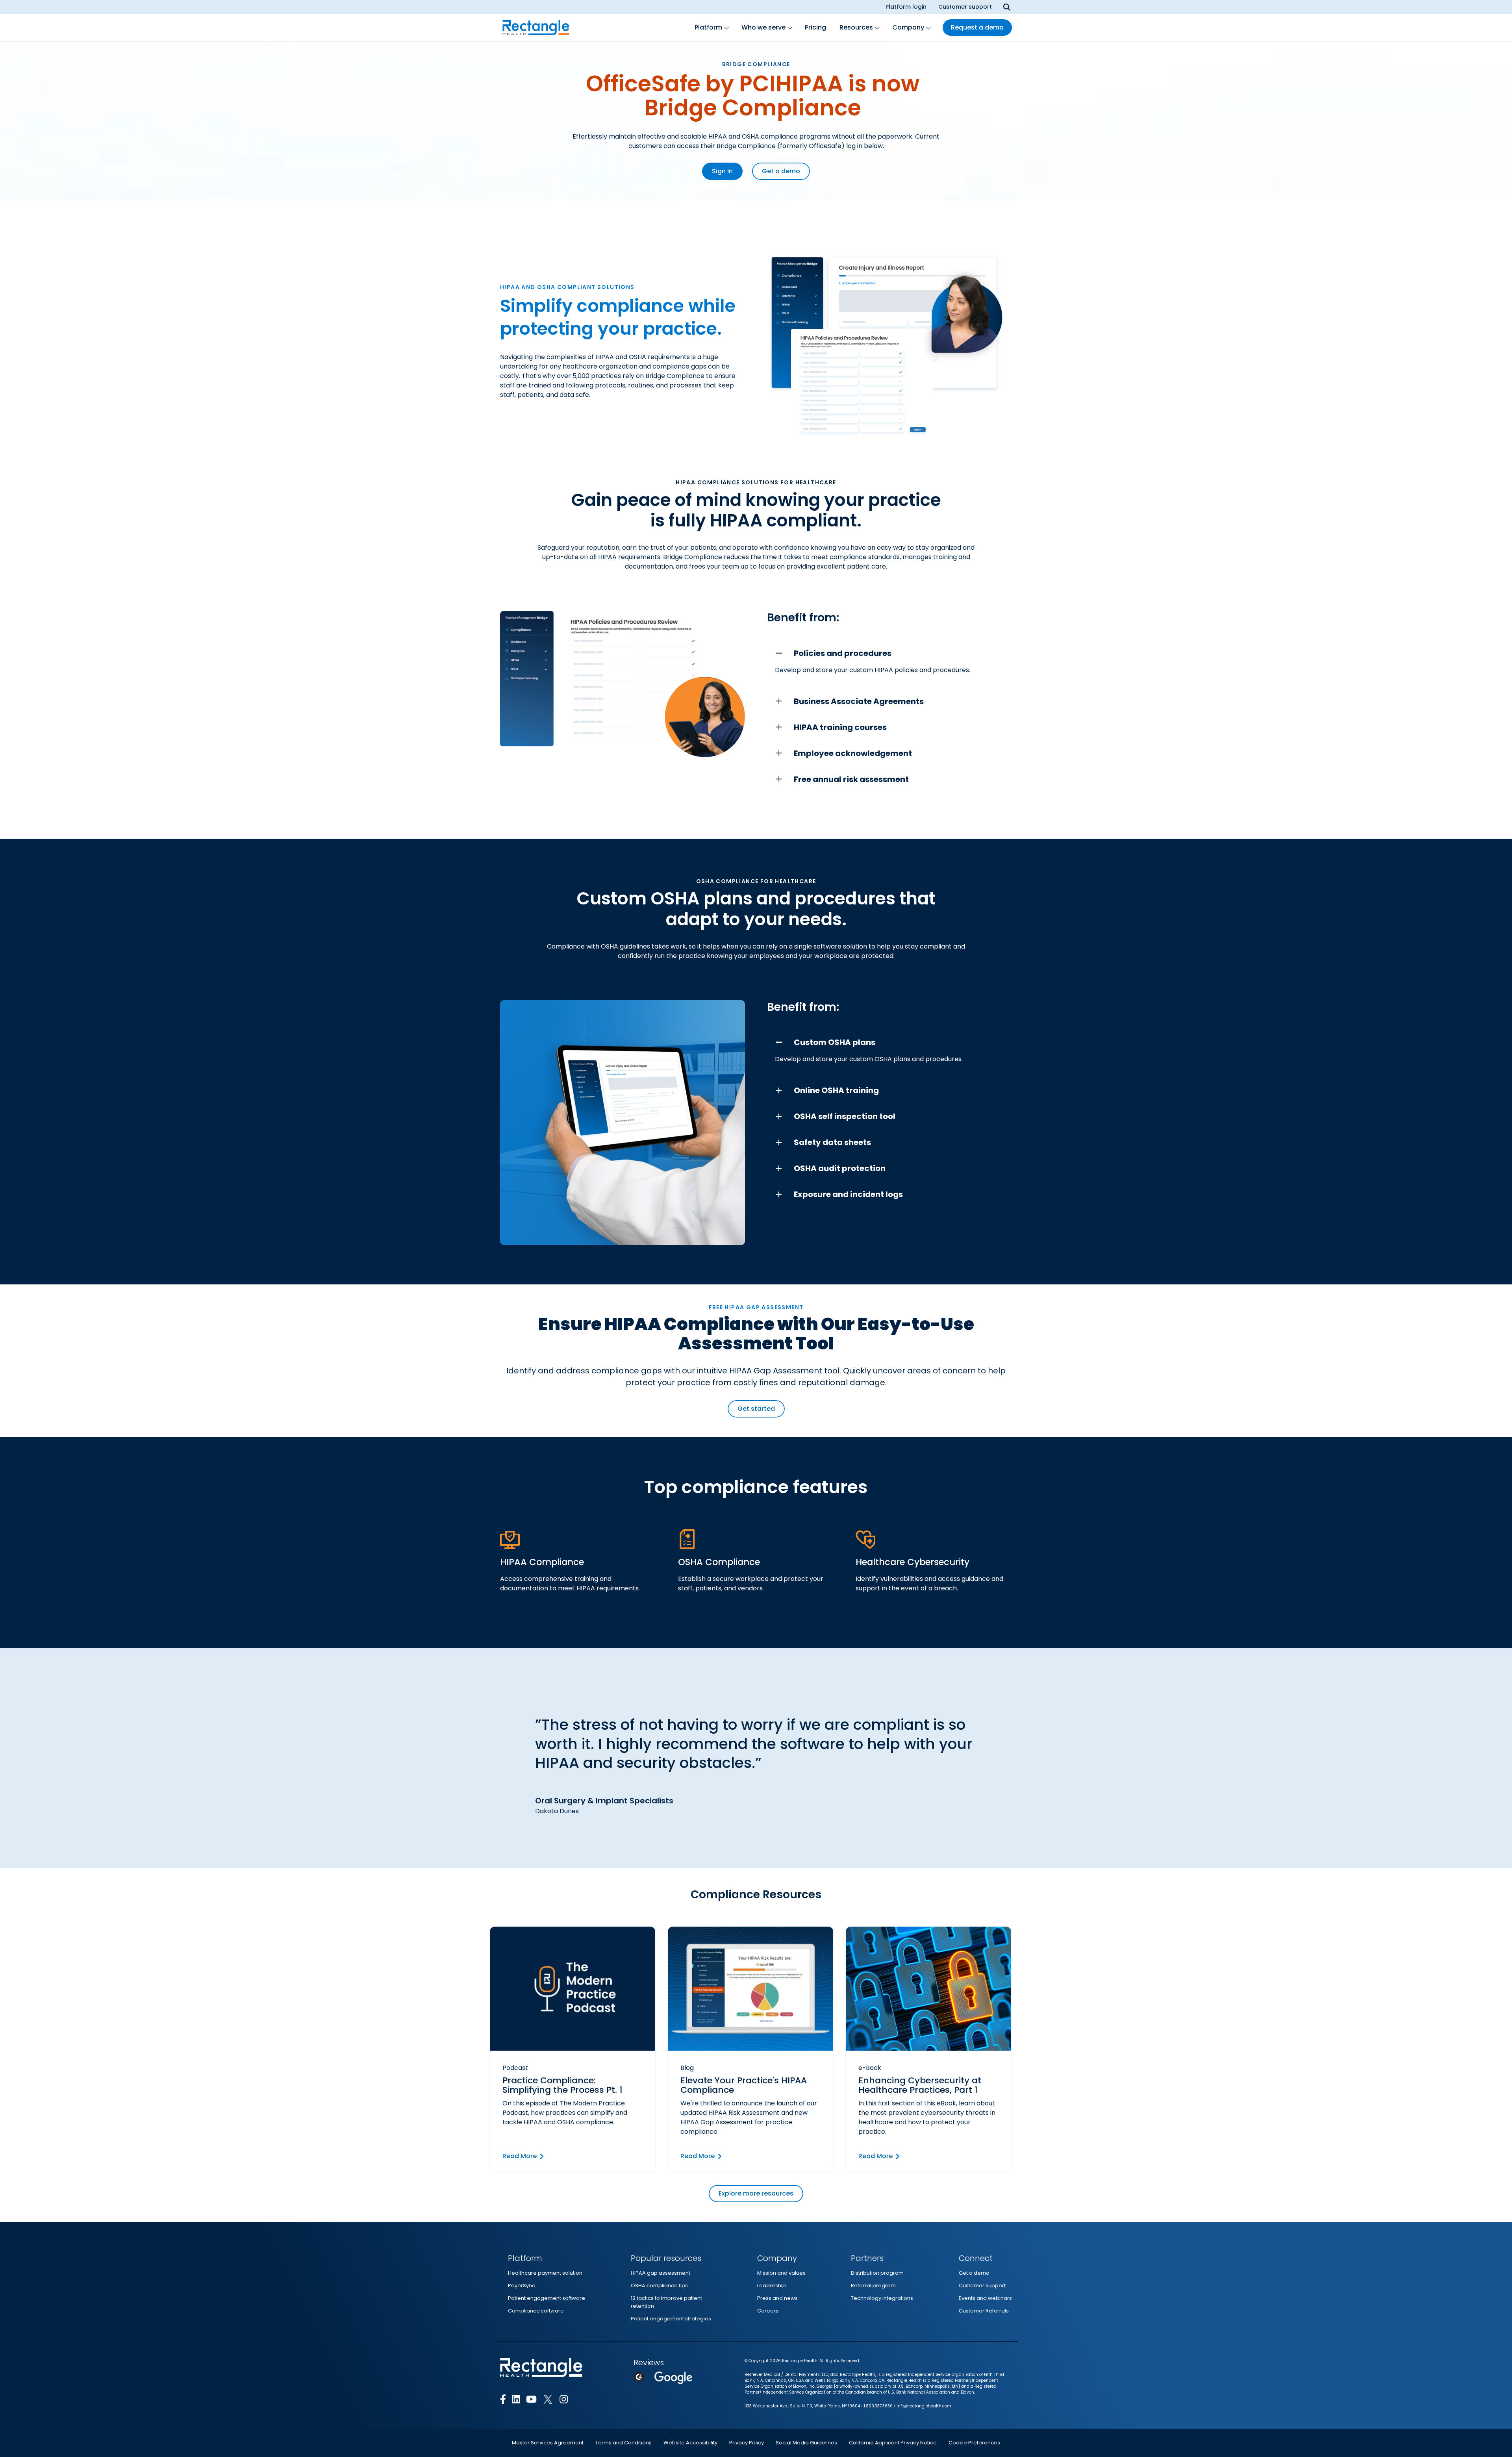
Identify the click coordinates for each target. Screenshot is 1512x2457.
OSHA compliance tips (659, 2286)
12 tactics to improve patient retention (666, 2302)
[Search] (1007, 7)
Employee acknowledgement (853, 753)
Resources (856, 27)
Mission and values (781, 2273)
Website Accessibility (690, 2443)
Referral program (873, 2286)
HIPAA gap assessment (661, 2273)
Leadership (772, 2286)
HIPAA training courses (840, 727)
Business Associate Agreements (859, 701)
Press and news (777, 2298)
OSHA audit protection (840, 1168)
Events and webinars (985, 2298)
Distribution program (877, 2273)
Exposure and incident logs (848, 1194)
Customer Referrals (984, 2311)
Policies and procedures (843, 653)
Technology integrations (882, 2298)
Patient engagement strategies (671, 2319)
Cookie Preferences (974, 2443)
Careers (768, 2311)
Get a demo (781, 171)
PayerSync (522, 2286)
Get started (756, 1409)
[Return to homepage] (536, 28)
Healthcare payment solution (545, 2273)
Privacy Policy (747, 2443)
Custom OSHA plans (835, 1042)
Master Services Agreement (548, 2443)
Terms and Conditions (624, 2443)
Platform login (906, 7)
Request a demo (977, 27)
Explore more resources (756, 2193)
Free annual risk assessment (851, 779)
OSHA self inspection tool (845, 1116)
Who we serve (763, 27)
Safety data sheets (832, 1142)
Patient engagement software (547, 2298)
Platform (708, 27)
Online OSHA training (836, 1090)
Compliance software (536, 2311)
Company (908, 27)
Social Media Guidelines (806, 2443)
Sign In (722, 171)
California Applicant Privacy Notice (893, 2443)
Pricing (815, 27)
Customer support (965, 7)
